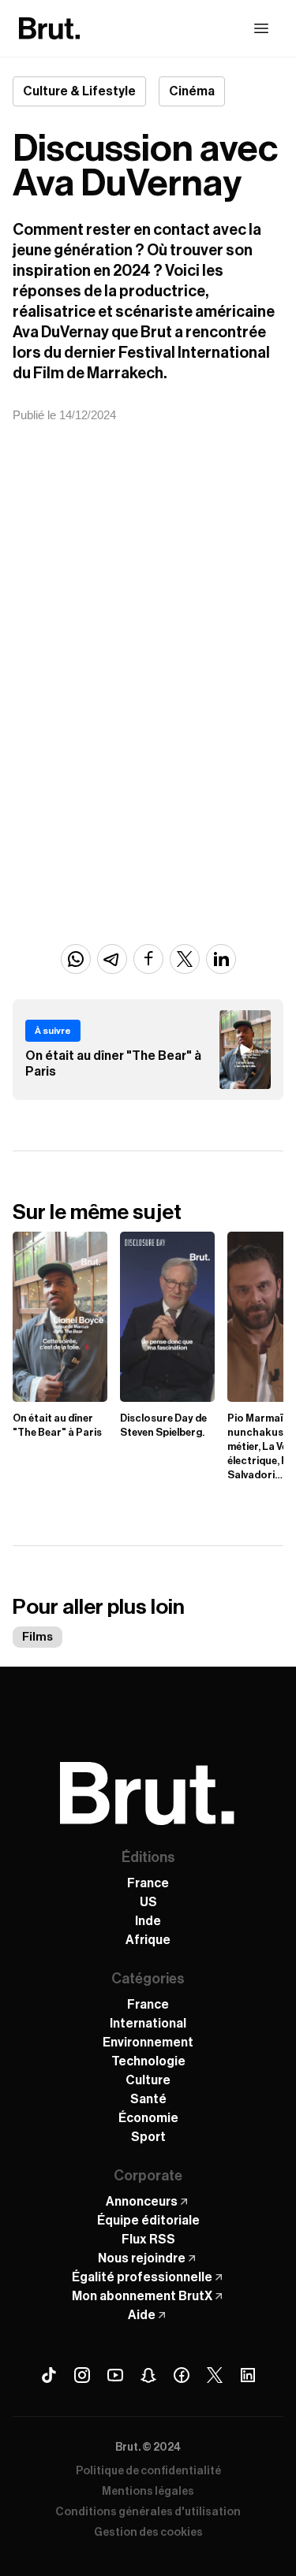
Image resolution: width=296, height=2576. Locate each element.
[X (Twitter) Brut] (215, 2375)
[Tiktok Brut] (49, 2375)
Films (37, 1637)
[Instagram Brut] (82, 2375)
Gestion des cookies (148, 2533)
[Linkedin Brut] (248, 2375)
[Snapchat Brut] (148, 2375)
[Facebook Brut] (182, 2375)
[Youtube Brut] (115, 2375)
